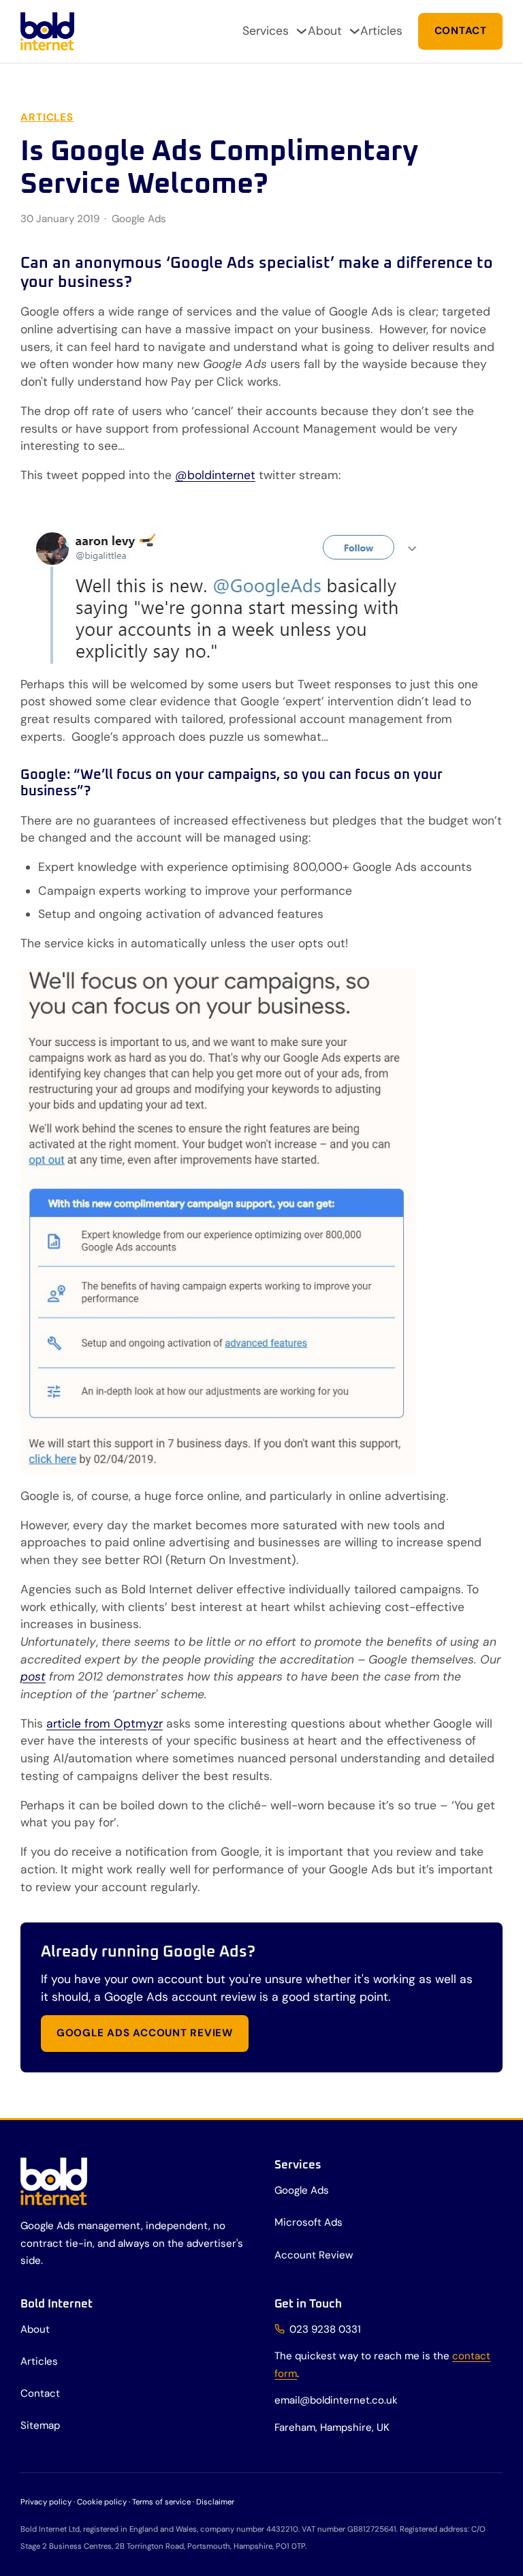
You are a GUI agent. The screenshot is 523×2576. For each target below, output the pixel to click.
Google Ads (139, 219)
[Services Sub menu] (301, 31)
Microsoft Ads (308, 2222)
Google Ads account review (145, 2033)
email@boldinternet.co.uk (336, 2400)
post (33, 1676)
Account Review (314, 2255)
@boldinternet (215, 475)
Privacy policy (46, 2502)
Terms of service (161, 2502)
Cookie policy (102, 2502)
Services (266, 31)
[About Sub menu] (354, 31)
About (325, 31)
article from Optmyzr (105, 1723)
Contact (461, 31)
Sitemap (40, 2425)
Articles (381, 31)
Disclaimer (215, 2502)
